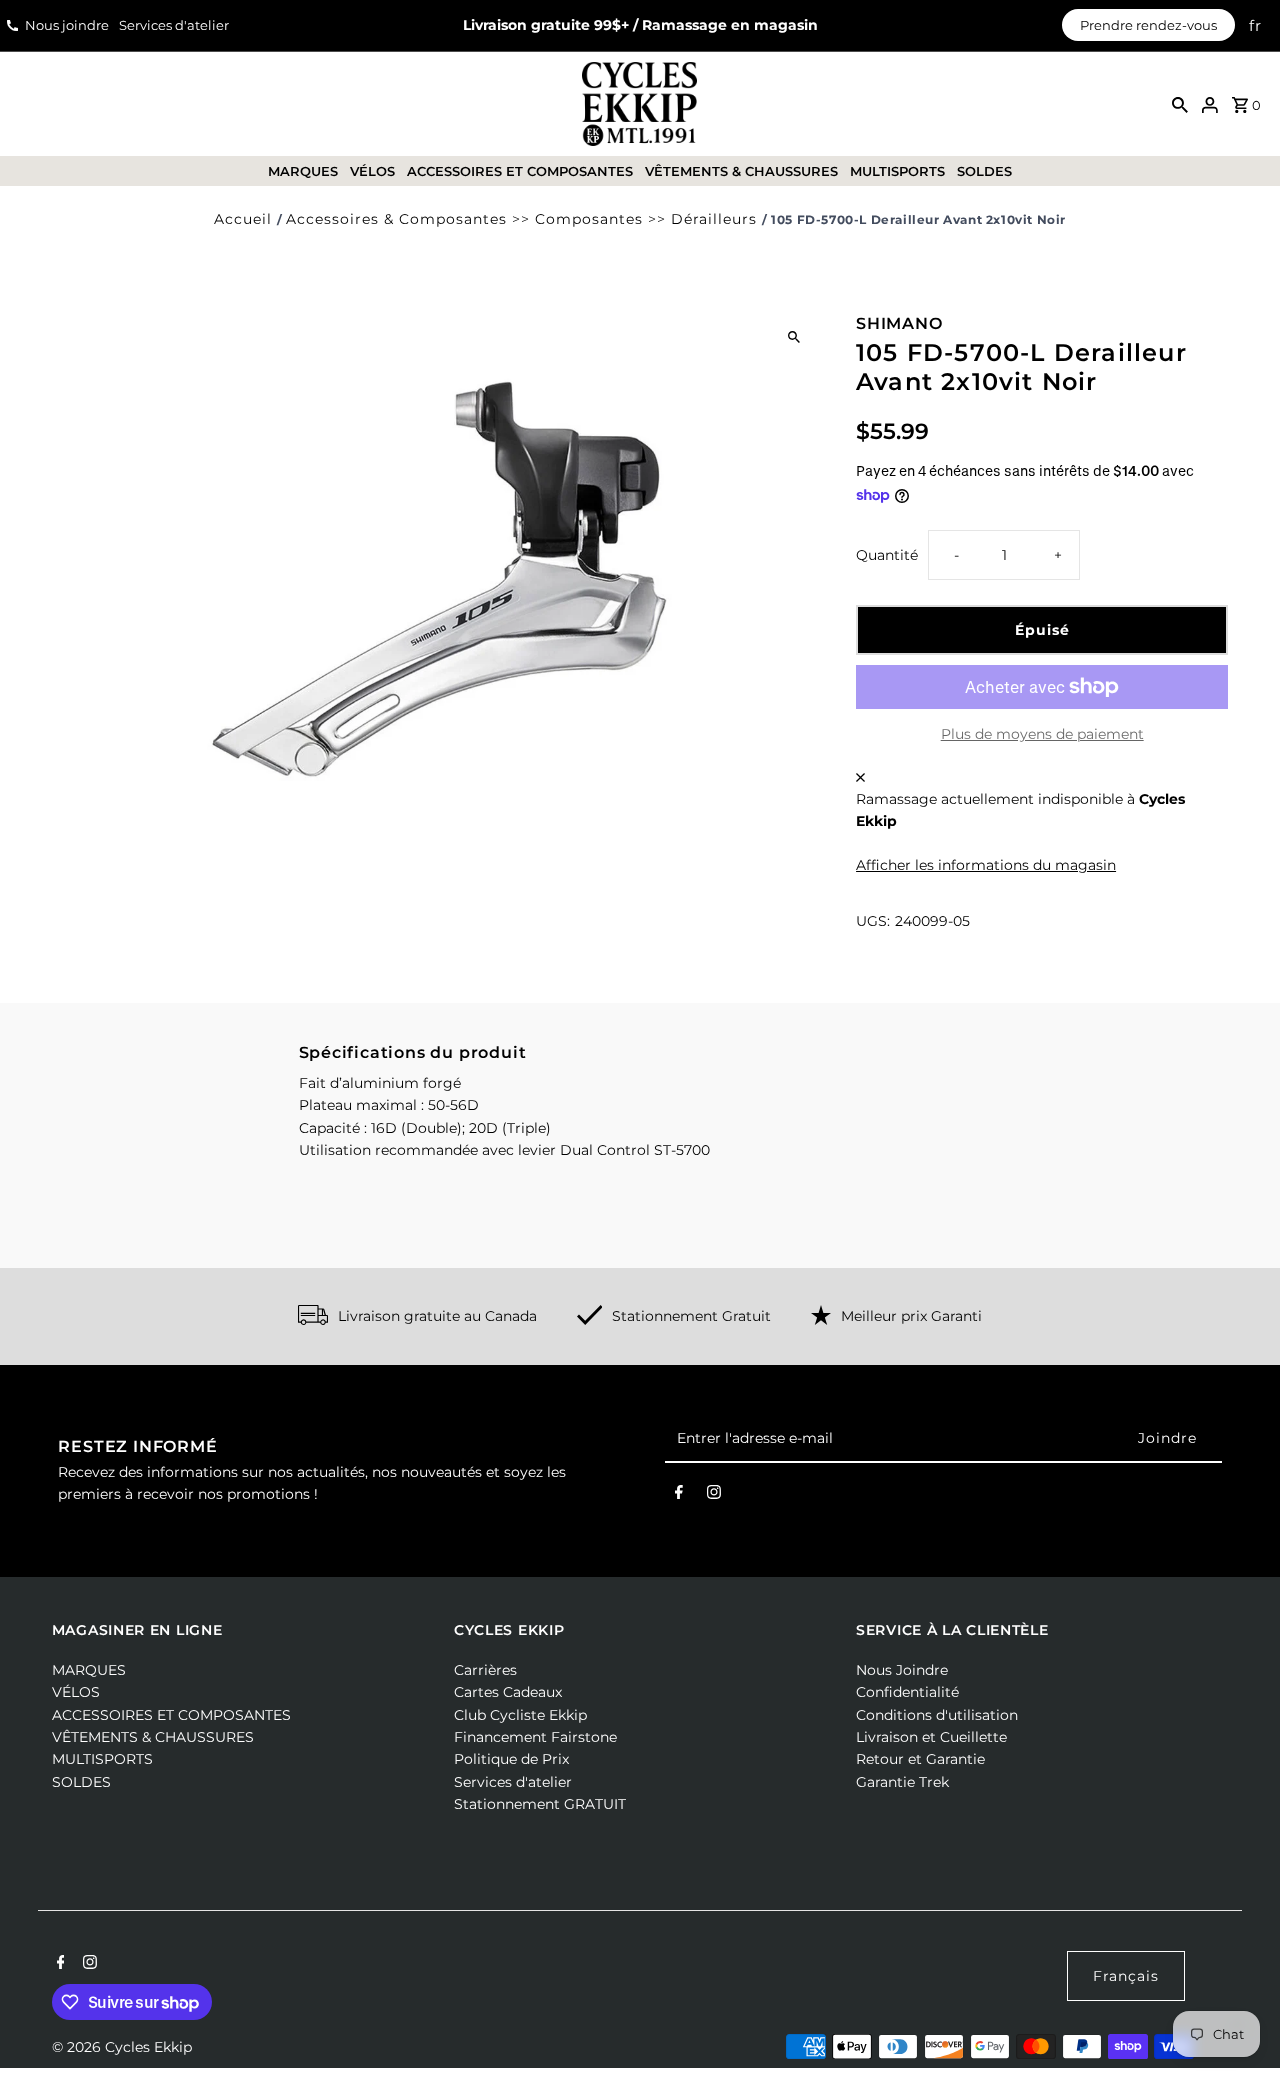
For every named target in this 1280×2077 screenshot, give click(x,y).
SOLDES (984, 171)
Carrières (485, 1670)
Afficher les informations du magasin (986, 865)
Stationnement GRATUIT (540, 1804)
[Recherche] (1180, 104)
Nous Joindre (902, 1670)
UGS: (873, 921)
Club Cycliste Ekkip (520, 1715)
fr (1255, 25)
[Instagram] (714, 1496)
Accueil (243, 219)
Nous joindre (67, 25)
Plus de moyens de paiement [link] (1042, 734)
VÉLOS (372, 171)
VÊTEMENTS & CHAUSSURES (741, 171)
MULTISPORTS (897, 171)
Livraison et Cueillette (931, 1737)
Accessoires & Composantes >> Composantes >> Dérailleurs (521, 219)
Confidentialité (907, 1692)
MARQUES (303, 171)
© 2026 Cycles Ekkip (122, 2047)
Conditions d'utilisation (937, 1715)
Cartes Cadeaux (508, 1692)
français (1126, 1976)
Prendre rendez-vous (1148, 25)
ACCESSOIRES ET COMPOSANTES (520, 171)
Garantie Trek (902, 1782)
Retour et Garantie (920, 1759)
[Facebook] (679, 1496)
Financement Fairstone (535, 1737)
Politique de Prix (511, 1759)
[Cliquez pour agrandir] (793, 336)
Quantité (887, 555)
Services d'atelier (174, 25)
